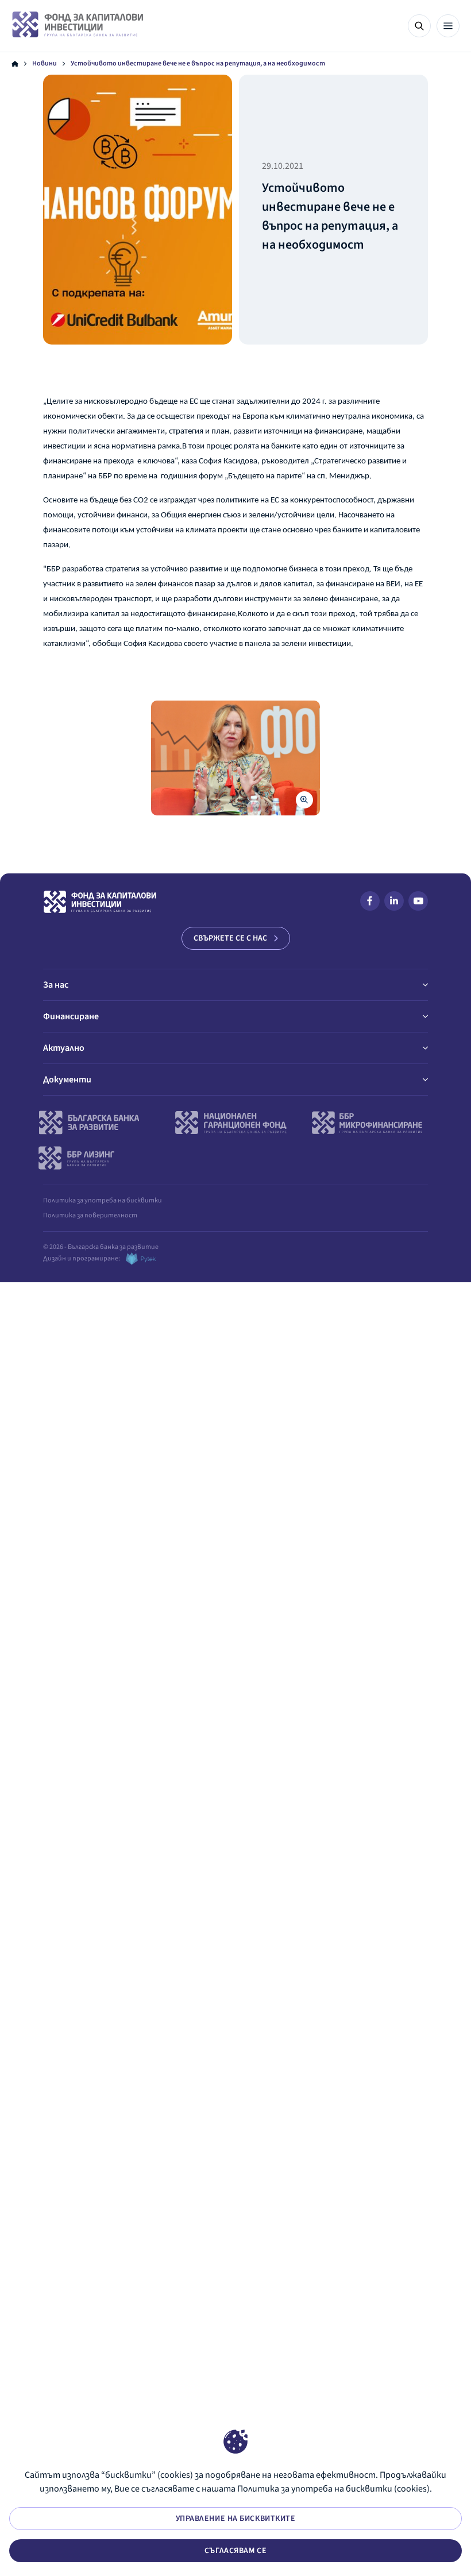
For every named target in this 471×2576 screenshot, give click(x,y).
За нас (56, 985)
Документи (67, 1080)
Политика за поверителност (90, 1215)
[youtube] (418, 903)
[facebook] (370, 903)
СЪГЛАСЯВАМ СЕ (235, 2551)
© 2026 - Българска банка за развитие (101, 1247)
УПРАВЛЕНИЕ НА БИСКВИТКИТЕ (236, 2519)
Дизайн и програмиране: (82, 1258)
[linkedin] (394, 903)
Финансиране (71, 1016)
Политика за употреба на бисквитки (103, 1200)
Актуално (64, 1048)
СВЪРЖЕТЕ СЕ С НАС (230, 938)
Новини (45, 64)
